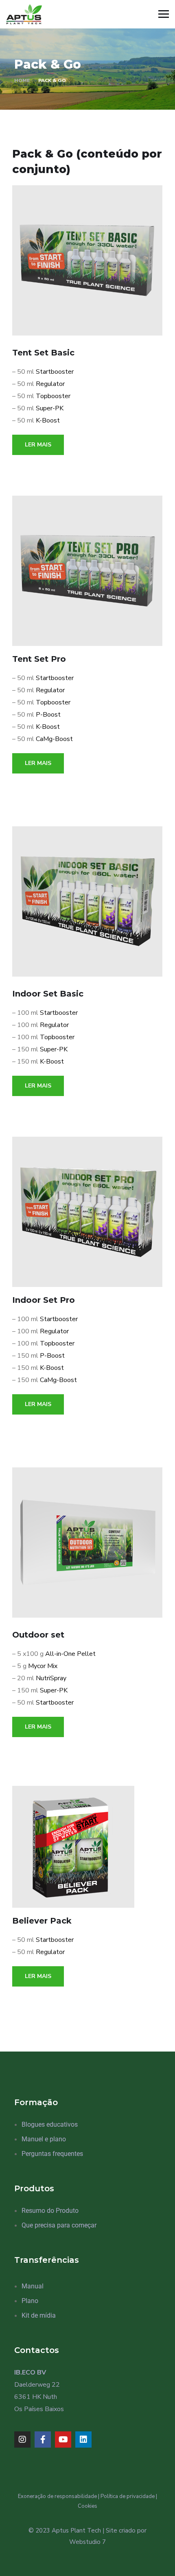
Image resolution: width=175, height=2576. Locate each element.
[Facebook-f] (43, 2440)
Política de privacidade (128, 2496)
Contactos (37, 2350)
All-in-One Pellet (70, 1654)
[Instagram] (22, 2440)
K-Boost (48, 420)
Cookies (87, 2506)
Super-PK (50, 408)
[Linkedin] (83, 2440)
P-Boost (48, 715)
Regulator (50, 384)
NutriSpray (51, 1678)
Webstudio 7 (87, 2542)
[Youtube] (63, 2440)
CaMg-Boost (54, 739)
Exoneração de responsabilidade (57, 2496)
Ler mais (38, 445)
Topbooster (53, 396)
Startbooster (55, 372)
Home (22, 80)
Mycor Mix (43, 1666)
